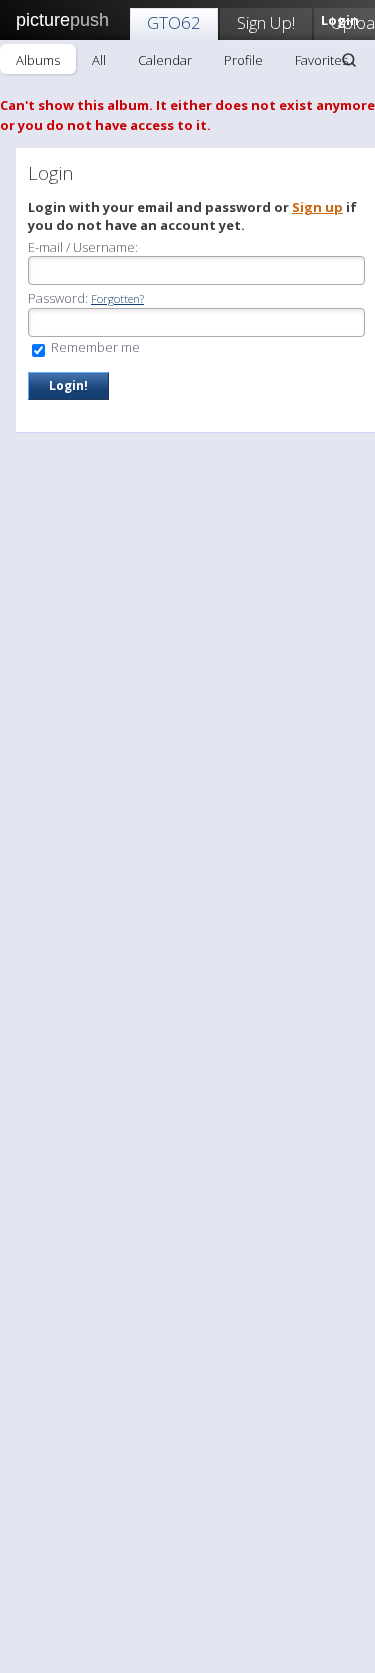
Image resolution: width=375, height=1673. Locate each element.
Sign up (317, 207)
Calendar (165, 60)
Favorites (321, 60)
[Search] (349, 60)
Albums (38, 60)
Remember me (94, 347)
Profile (243, 60)
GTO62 (174, 22)
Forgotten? (117, 298)
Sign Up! (266, 22)
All (99, 60)
